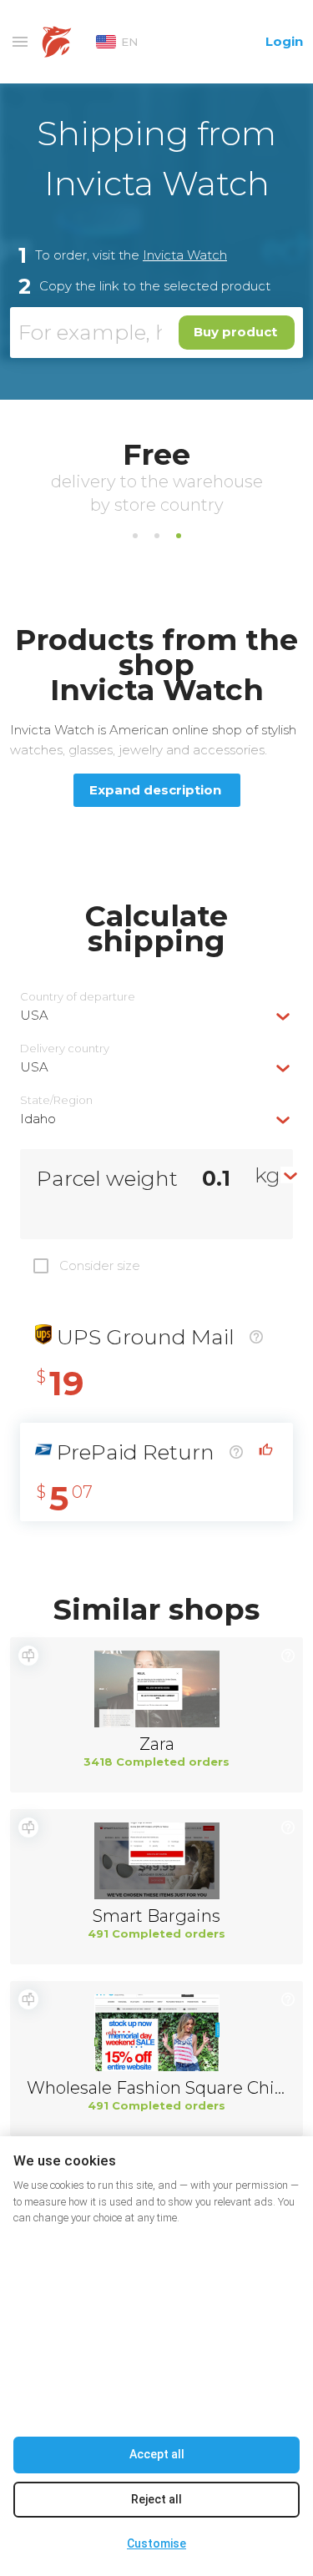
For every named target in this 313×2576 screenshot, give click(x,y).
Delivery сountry (65, 1049)
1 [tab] (135, 536)
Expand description (155, 790)
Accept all (157, 2454)
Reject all (156, 2499)
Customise (156, 2543)
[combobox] (156, 1015)
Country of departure (78, 997)
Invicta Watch (185, 255)
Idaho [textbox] (38, 1119)
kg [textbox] (268, 1175)
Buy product (235, 332)
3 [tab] (179, 536)
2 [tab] (157, 536)
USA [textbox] (34, 1015)
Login (284, 41)
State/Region (56, 1100)
